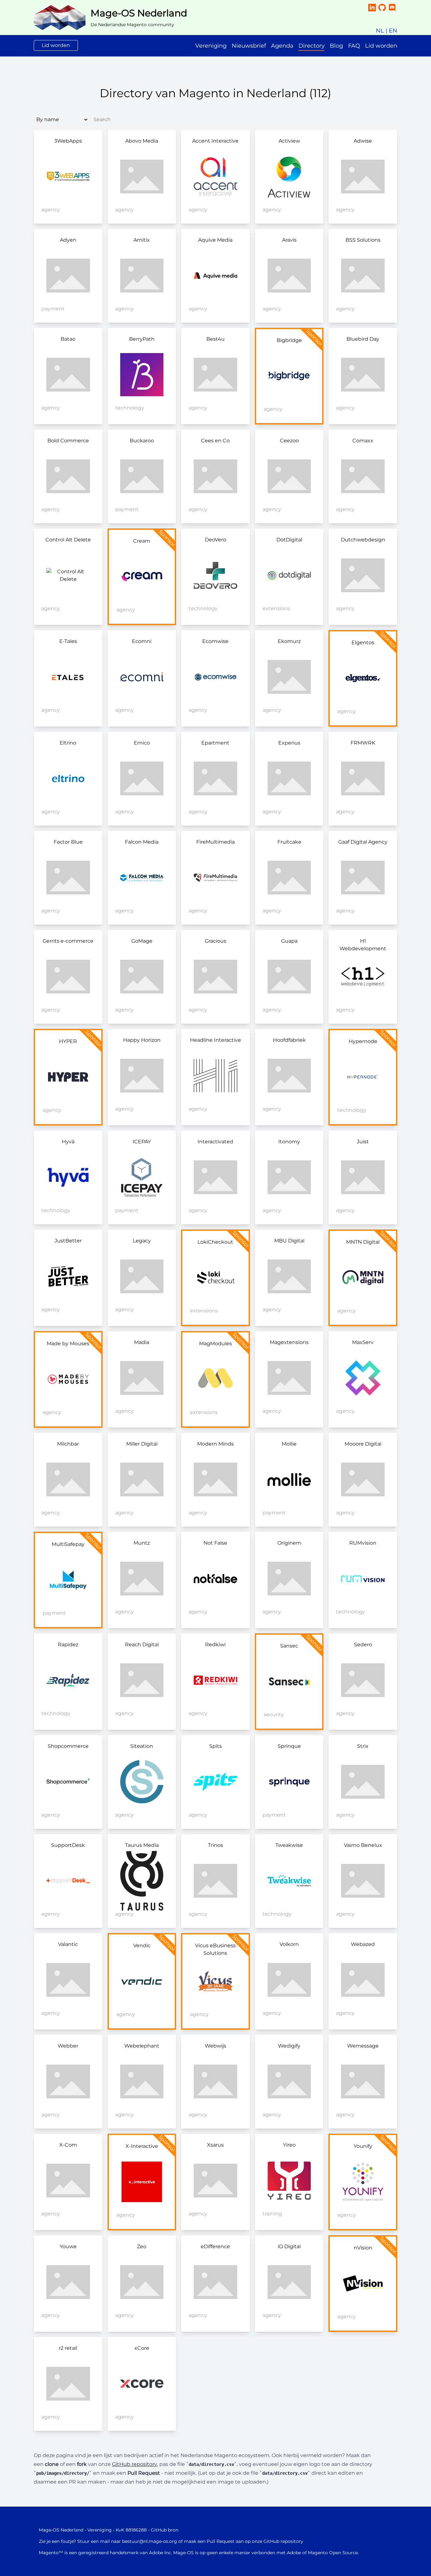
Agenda (282, 46)
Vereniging (211, 46)
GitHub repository (135, 2464)
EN (393, 31)
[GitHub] (382, 8)
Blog (336, 46)
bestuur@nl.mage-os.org (150, 2541)
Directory (312, 46)
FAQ (354, 46)
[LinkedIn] (372, 8)
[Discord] (392, 8)
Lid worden (56, 45)
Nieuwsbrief (249, 46)
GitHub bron (165, 2530)
